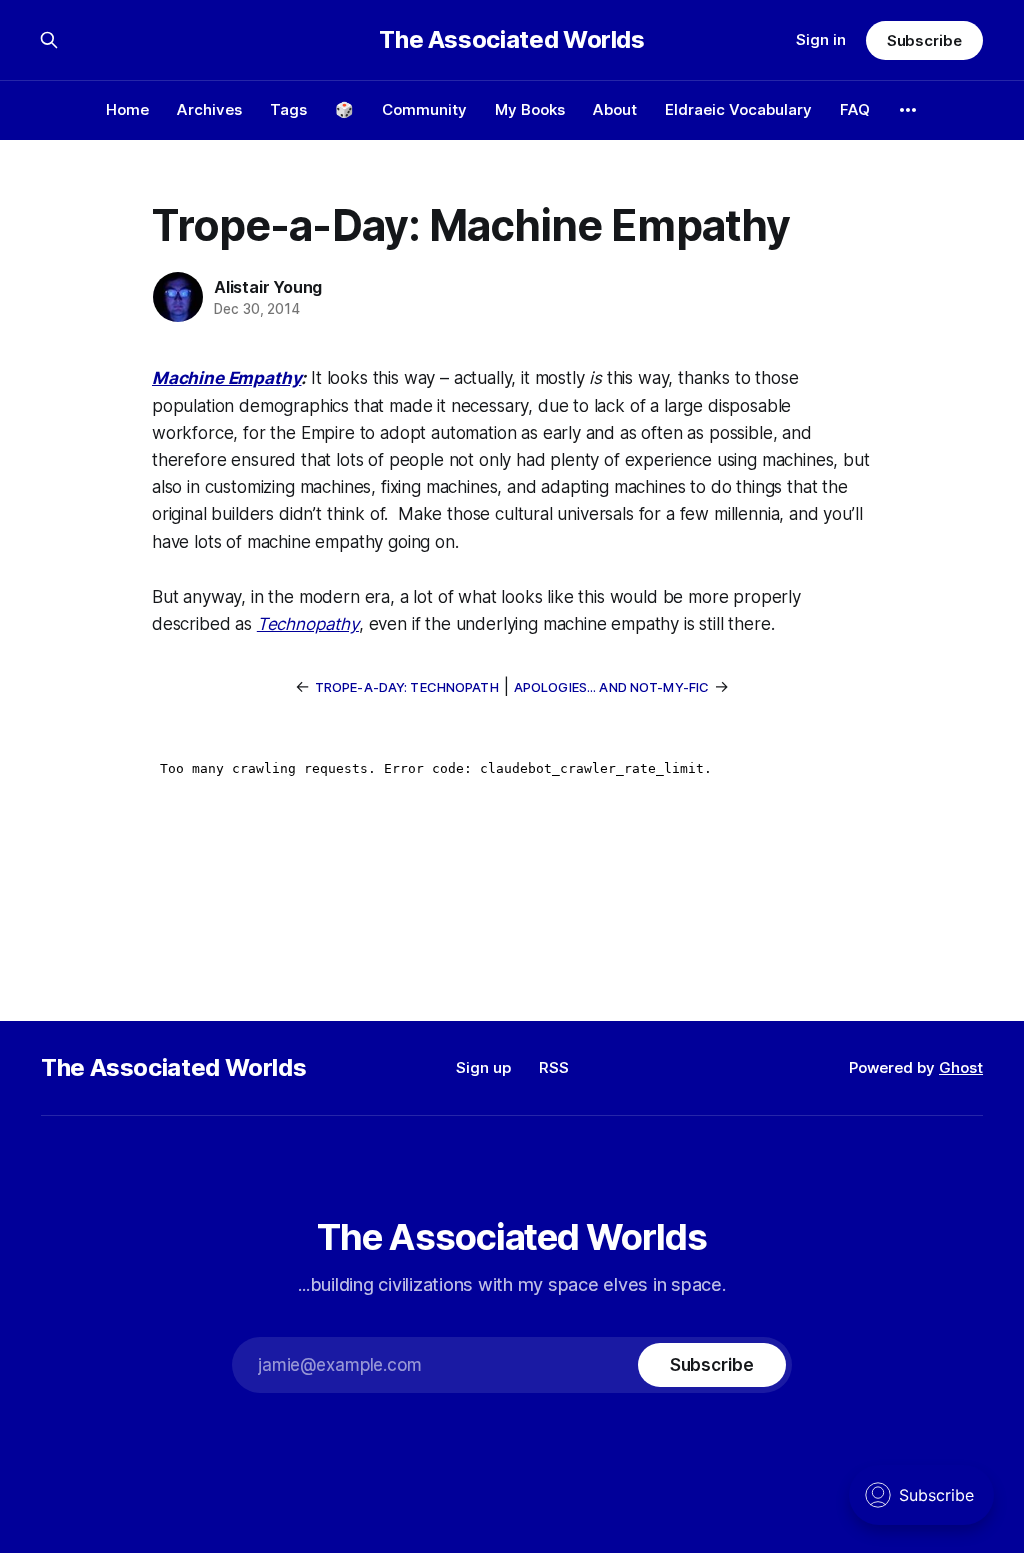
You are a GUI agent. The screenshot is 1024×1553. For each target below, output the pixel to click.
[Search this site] (49, 40)
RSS (554, 1067)
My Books (530, 109)
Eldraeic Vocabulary (738, 109)
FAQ (855, 109)
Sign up (483, 1067)
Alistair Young (268, 287)
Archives (209, 109)
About (615, 109)
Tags (288, 109)
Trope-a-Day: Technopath (407, 687)
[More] (908, 110)
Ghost (961, 1067)
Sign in (821, 39)
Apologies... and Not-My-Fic (612, 687)
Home (127, 109)
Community (424, 109)
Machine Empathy (226, 378)
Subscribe (924, 40)
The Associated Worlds (511, 40)
